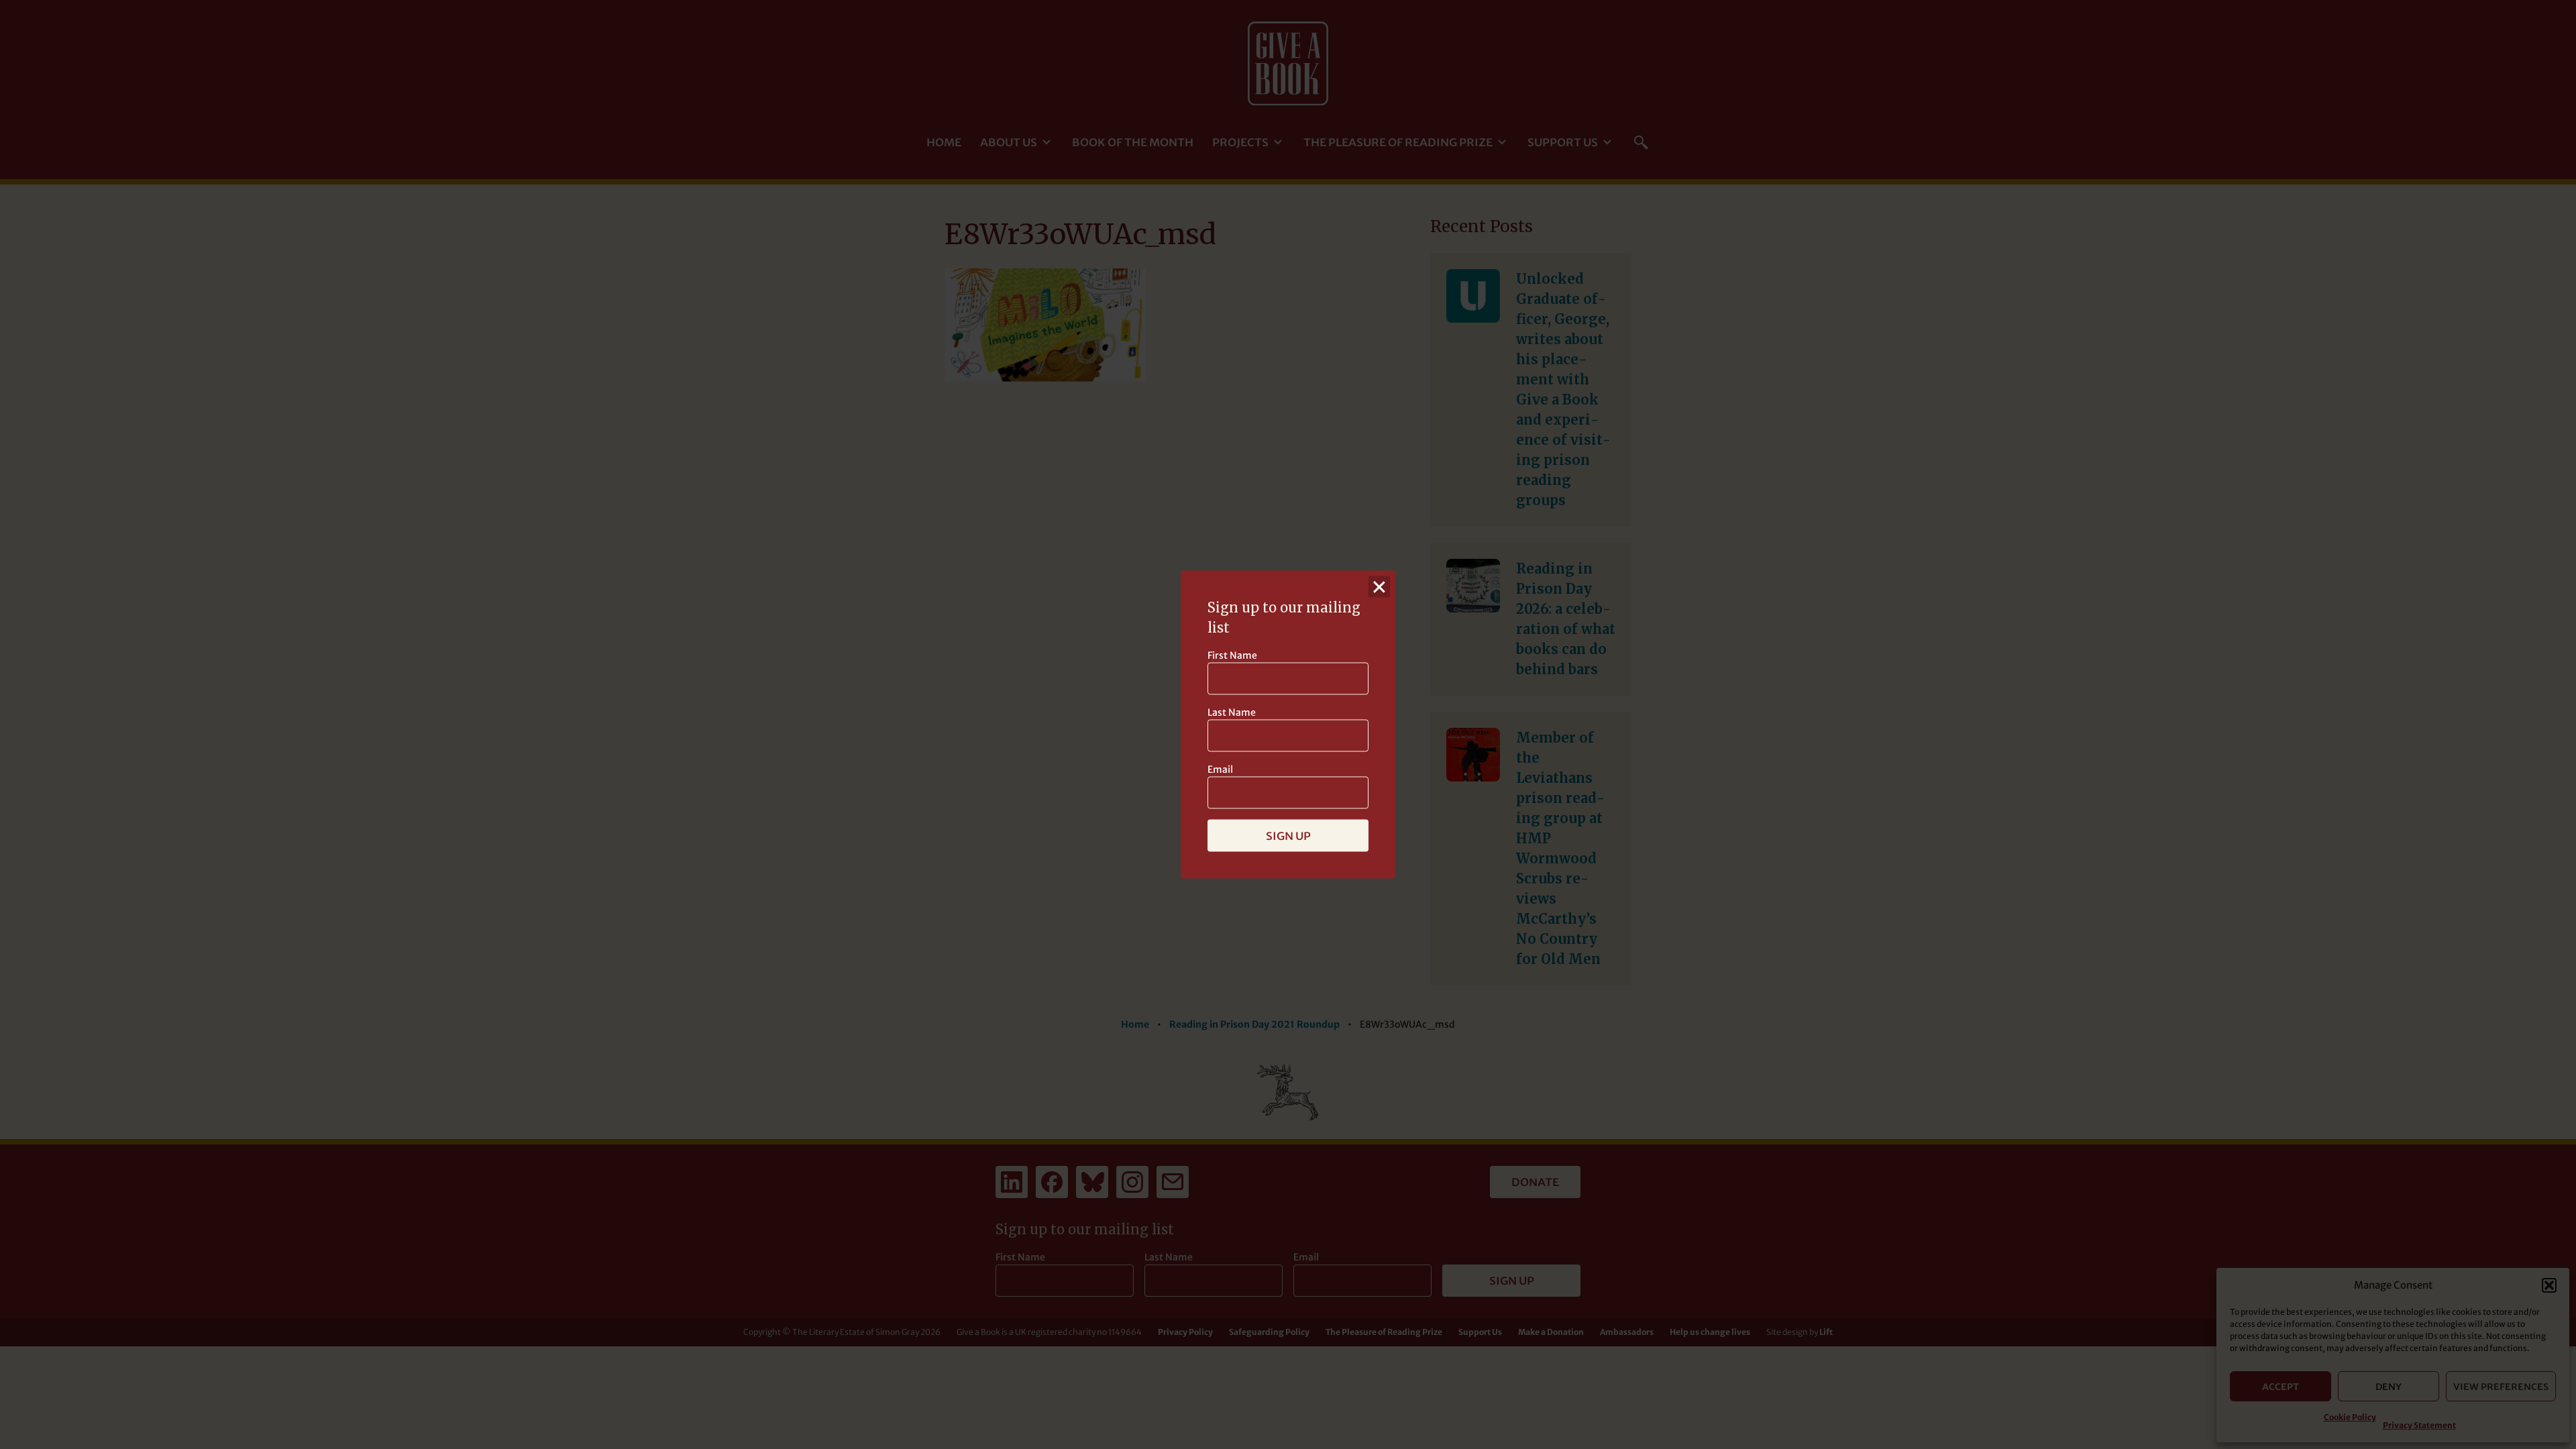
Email (1220, 769)
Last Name (1232, 712)
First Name (1232, 655)
